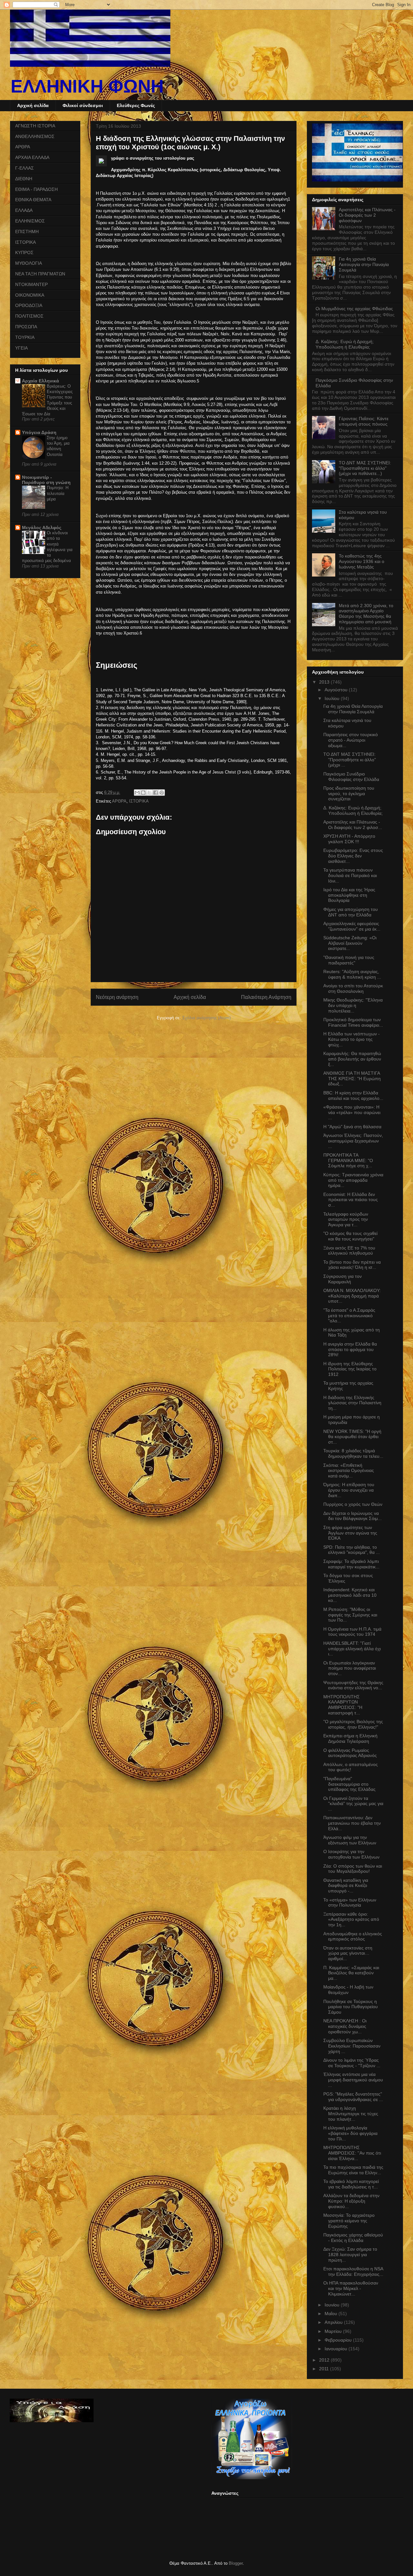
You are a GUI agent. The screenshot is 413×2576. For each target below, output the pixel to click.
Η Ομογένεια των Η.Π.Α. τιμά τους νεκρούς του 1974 (352, 1632)
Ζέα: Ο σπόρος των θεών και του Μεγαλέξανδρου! (353, 1869)
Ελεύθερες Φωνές (136, 105)
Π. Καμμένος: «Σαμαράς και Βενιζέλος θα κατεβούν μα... (351, 1973)
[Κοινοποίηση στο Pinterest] (162, 793)
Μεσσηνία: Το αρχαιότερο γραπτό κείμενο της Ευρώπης (349, 2221)
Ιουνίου (333, 2305)
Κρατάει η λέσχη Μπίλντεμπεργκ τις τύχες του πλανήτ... (351, 2114)
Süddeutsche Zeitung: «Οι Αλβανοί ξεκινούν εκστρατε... (350, 943)
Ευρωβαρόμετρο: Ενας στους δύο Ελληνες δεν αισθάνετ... (353, 856)
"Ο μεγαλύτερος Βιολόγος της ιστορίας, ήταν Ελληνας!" (353, 1724)
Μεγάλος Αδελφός (42, 528)
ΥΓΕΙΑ (21, 348)
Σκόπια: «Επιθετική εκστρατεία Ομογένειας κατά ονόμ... (349, 1471)
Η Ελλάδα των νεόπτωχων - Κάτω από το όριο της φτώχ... (352, 1039)
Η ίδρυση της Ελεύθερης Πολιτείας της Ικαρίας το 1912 (350, 1369)
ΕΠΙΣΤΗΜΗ (27, 232)
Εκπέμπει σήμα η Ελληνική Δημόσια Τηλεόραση (350, 1738)
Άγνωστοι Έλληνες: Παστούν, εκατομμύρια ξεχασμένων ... (353, 1141)
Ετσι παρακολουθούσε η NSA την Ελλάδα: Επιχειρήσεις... (353, 2271)
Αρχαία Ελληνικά (40, 381)
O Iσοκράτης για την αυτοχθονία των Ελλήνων (351, 1854)
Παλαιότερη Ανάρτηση (266, 997)
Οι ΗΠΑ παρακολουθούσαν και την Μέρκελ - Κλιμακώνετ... (351, 2288)
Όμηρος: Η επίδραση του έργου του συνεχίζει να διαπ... (349, 1490)
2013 (325, 682)
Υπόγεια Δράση (39, 432)
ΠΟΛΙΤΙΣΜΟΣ (29, 316)
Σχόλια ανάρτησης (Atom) (206, 1018)
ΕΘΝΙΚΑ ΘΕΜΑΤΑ (33, 200)
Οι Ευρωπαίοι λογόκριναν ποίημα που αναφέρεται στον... (350, 1668)
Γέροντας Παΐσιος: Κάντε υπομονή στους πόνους (364, 421)
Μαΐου (332, 2314)
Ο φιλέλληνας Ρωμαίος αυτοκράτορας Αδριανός (350, 1753)
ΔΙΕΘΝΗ (24, 179)
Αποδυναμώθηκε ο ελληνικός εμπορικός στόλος (353, 1936)
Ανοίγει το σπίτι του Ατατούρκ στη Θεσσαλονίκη (353, 988)
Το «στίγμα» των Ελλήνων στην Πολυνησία (350, 1903)
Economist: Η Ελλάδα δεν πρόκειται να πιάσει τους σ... (351, 1200)
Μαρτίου (334, 2331)
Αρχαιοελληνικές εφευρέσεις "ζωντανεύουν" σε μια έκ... (352, 926)
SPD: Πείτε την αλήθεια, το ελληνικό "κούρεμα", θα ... (352, 1550)
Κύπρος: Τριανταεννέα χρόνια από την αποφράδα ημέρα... (353, 1180)
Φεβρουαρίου (339, 2340)
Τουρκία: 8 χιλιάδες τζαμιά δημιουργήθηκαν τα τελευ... (353, 1453)
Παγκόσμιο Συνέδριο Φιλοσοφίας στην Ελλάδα (351, 777)
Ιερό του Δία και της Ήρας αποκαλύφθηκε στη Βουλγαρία (349, 895)
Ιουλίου (333, 698)
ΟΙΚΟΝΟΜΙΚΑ (30, 295)
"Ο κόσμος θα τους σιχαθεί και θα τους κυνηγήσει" (350, 1236)
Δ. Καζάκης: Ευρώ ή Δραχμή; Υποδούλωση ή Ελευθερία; (345, 344)
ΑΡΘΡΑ (119, 801)
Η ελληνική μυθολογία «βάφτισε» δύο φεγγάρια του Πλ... (350, 2133)
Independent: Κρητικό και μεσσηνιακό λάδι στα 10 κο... (350, 1595)
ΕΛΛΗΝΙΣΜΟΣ (30, 221)
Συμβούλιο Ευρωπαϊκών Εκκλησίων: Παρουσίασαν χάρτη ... (352, 2046)
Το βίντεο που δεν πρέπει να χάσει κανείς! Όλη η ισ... (352, 1265)
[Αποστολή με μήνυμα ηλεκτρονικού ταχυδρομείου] (137, 793)
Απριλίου (334, 2322)
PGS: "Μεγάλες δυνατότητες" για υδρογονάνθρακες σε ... (353, 2097)
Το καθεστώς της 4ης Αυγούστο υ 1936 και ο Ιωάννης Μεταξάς (362, 561)
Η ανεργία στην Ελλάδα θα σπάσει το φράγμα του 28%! (350, 1349)
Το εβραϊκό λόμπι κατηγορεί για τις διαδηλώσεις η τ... (351, 2184)
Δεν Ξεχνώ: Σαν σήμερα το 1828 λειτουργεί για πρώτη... (350, 2255)
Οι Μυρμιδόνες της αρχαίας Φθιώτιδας (354, 309)
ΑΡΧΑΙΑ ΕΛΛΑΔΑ (32, 157)
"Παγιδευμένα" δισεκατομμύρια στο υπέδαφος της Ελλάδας (349, 1784)
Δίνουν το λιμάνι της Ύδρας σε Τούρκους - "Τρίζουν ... (352, 2063)
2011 (325, 2369)
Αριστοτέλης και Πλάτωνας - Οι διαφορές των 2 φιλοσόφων (367, 215)
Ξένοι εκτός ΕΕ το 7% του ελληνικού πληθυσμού (349, 1251)
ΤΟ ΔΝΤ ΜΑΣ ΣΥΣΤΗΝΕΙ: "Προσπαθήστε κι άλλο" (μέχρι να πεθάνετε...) (365, 468)
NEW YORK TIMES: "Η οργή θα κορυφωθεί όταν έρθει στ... (352, 1437)
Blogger (236, 2563)
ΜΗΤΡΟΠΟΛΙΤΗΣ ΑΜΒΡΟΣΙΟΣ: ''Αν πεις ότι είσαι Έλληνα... (352, 2153)
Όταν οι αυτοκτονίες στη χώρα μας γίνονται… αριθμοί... (348, 1953)
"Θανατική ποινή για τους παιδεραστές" (349, 960)
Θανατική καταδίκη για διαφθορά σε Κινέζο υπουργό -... (346, 1886)
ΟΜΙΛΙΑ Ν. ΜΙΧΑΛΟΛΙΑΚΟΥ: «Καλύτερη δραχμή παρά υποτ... (352, 1296)
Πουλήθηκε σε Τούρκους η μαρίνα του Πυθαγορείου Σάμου (351, 2007)
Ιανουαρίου (337, 2349)
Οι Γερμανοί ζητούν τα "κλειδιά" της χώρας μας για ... (353, 1804)
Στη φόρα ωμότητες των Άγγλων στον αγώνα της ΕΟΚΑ (350, 1533)
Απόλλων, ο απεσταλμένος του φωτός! (351, 1767)
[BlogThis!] (143, 793)
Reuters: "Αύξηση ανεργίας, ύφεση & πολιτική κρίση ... (352, 974)
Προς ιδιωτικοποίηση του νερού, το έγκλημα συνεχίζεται (349, 794)
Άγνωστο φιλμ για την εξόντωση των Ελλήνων (350, 1840)
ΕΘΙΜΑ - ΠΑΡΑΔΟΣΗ (36, 189)
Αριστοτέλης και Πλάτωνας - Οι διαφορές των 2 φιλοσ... (353, 825)
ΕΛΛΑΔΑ (24, 210)
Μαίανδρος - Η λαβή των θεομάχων (348, 1990)
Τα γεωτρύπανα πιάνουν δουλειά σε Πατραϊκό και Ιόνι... (350, 875)
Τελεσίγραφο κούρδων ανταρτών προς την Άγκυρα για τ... (346, 1219)
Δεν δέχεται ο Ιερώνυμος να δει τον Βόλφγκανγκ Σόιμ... (353, 1516)
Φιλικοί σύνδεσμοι (83, 105)
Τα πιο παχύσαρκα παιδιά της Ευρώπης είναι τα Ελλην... (353, 2170)
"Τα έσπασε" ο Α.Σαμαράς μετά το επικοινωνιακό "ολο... (349, 1316)
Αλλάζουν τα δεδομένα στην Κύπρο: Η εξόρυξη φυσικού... (351, 2201)
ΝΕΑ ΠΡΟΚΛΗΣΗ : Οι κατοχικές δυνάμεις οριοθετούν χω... (345, 2026)
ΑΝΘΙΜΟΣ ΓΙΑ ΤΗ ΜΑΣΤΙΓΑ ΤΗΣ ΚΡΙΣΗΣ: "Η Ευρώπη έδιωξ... (352, 1079)
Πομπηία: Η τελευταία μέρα (58, 493)
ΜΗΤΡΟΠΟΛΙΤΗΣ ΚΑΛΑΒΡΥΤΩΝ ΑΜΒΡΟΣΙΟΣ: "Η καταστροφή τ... (343, 1705)
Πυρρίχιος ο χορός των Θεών (353, 1504)
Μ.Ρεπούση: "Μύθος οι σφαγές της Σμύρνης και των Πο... (350, 1615)
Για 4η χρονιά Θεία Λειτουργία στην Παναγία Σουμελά (364, 264)
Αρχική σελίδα (33, 105)
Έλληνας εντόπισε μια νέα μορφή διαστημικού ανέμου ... (353, 2080)
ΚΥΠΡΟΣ (24, 252)
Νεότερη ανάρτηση (117, 997)
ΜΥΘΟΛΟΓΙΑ (29, 263)
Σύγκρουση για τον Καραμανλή (342, 1279)
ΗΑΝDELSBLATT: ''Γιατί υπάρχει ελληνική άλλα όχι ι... (352, 1649)
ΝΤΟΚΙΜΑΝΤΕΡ (31, 284)
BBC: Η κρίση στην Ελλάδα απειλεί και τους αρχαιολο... (353, 1096)
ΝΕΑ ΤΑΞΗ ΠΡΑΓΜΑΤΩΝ (40, 274)
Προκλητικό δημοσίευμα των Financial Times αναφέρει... (353, 1022)
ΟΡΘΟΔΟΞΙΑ (29, 305)
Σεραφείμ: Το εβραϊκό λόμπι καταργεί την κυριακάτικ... (351, 1564)
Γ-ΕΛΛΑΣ (25, 168)
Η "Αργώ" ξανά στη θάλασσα (352, 1127)
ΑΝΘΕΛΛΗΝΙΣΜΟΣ (35, 136)
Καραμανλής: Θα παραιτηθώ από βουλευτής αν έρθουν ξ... (352, 1059)
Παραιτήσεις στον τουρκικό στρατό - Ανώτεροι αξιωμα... (351, 740)
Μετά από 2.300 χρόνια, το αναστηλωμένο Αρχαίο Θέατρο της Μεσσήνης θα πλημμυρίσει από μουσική (366, 614)
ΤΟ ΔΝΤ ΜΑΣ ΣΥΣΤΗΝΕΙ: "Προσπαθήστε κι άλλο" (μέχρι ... (350, 760)
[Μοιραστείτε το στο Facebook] (156, 793)
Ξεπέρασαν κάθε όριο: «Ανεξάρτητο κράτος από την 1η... (351, 1920)
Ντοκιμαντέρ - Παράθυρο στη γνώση (46, 480)
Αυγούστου (337, 690)
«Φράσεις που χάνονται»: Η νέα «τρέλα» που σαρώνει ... (352, 1112)
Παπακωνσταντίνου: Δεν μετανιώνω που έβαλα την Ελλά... (352, 1823)
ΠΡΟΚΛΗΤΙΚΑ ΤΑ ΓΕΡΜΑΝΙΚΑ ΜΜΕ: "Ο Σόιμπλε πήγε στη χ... (348, 1160)
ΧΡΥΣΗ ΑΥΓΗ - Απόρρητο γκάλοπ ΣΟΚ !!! (349, 839)
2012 (325, 2360)
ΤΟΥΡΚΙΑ (25, 337)
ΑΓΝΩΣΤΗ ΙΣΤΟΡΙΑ (35, 126)
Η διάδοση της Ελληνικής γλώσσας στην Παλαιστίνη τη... (352, 1403)
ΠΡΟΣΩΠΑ (26, 327)
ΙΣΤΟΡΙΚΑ (139, 801)
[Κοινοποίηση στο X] (149, 793)
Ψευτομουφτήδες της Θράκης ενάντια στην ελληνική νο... (353, 1685)
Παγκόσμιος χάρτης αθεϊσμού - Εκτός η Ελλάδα (353, 2238)
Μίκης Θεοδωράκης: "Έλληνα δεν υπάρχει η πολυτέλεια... (353, 1005)
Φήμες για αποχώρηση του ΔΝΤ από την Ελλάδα (351, 912)
